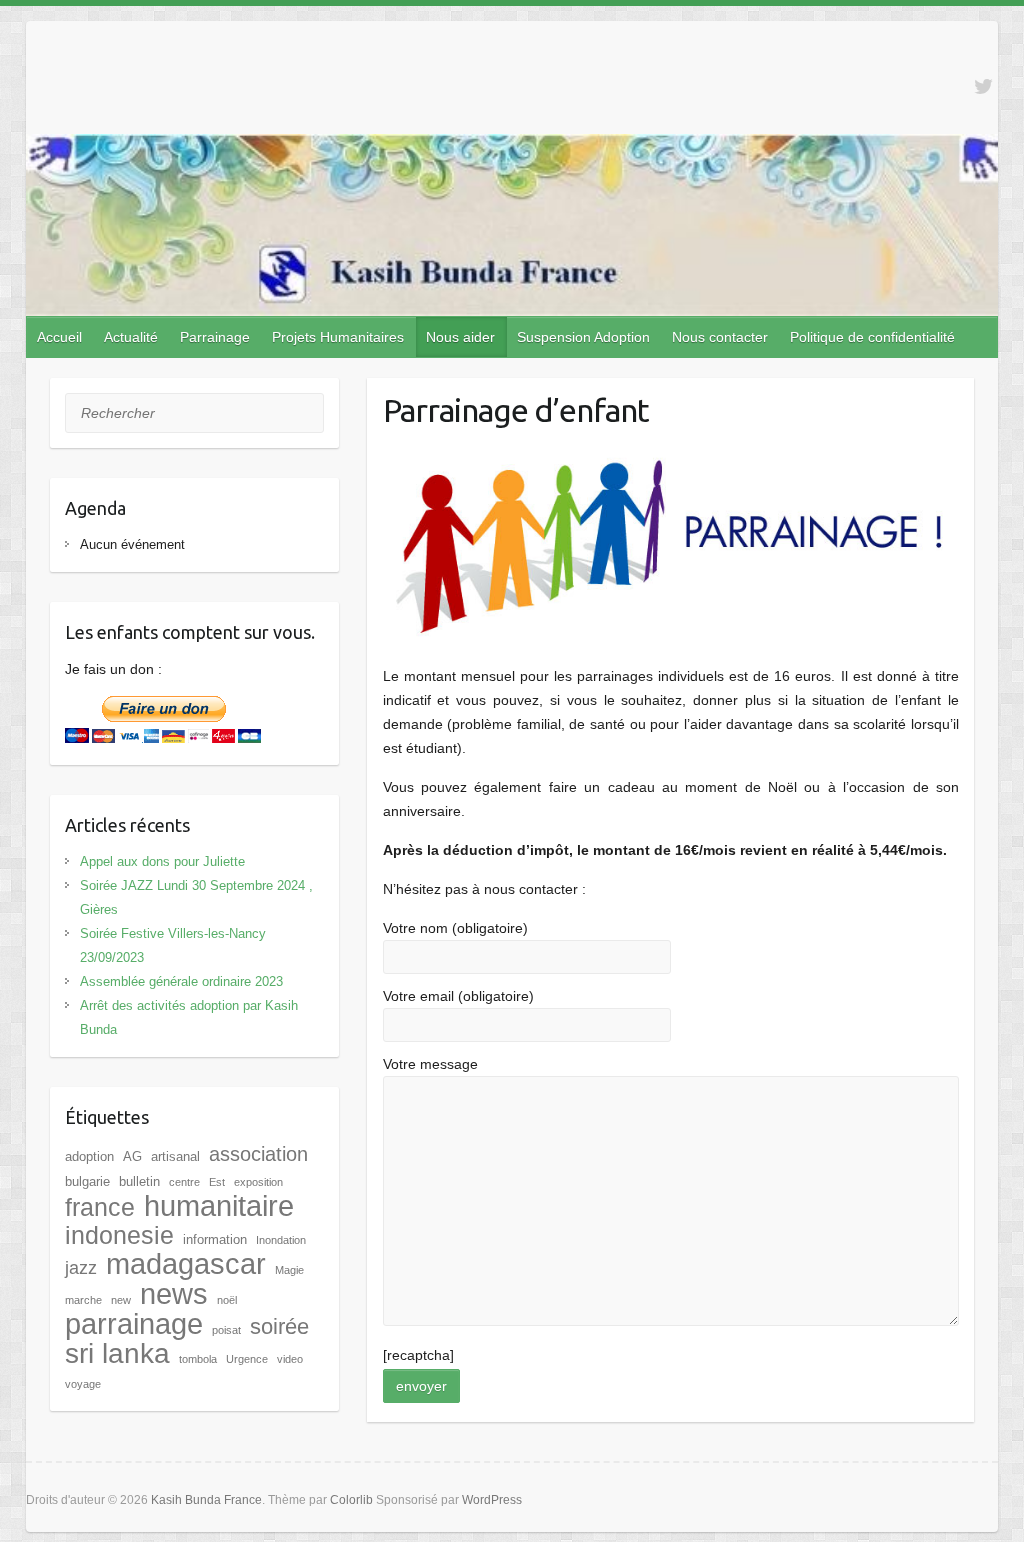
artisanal (175, 1156)
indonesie (119, 1235)
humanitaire (219, 1206)
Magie (289, 1270)
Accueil (59, 337)
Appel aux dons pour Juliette (162, 861)
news (174, 1293)
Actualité (131, 337)
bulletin (139, 1181)
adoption (89, 1156)
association (258, 1154)
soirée (279, 1326)
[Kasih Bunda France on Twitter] (983, 86)
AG (132, 1156)
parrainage (134, 1324)
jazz (81, 1268)
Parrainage (215, 337)
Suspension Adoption (583, 337)
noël (227, 1300)
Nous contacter (720, 337)
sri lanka (117, 1353)
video (290, 1359)
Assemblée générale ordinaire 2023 (181, 981)
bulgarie (87, 1181)
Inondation (281, 1240)
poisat (226, 1330)
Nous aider (460, 337)
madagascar (186, 1264)
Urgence (247, 1359)
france (100, 1207)
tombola (198, 1359)
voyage (83, 1384)
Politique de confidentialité (872, 337)
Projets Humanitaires (338, 337)
